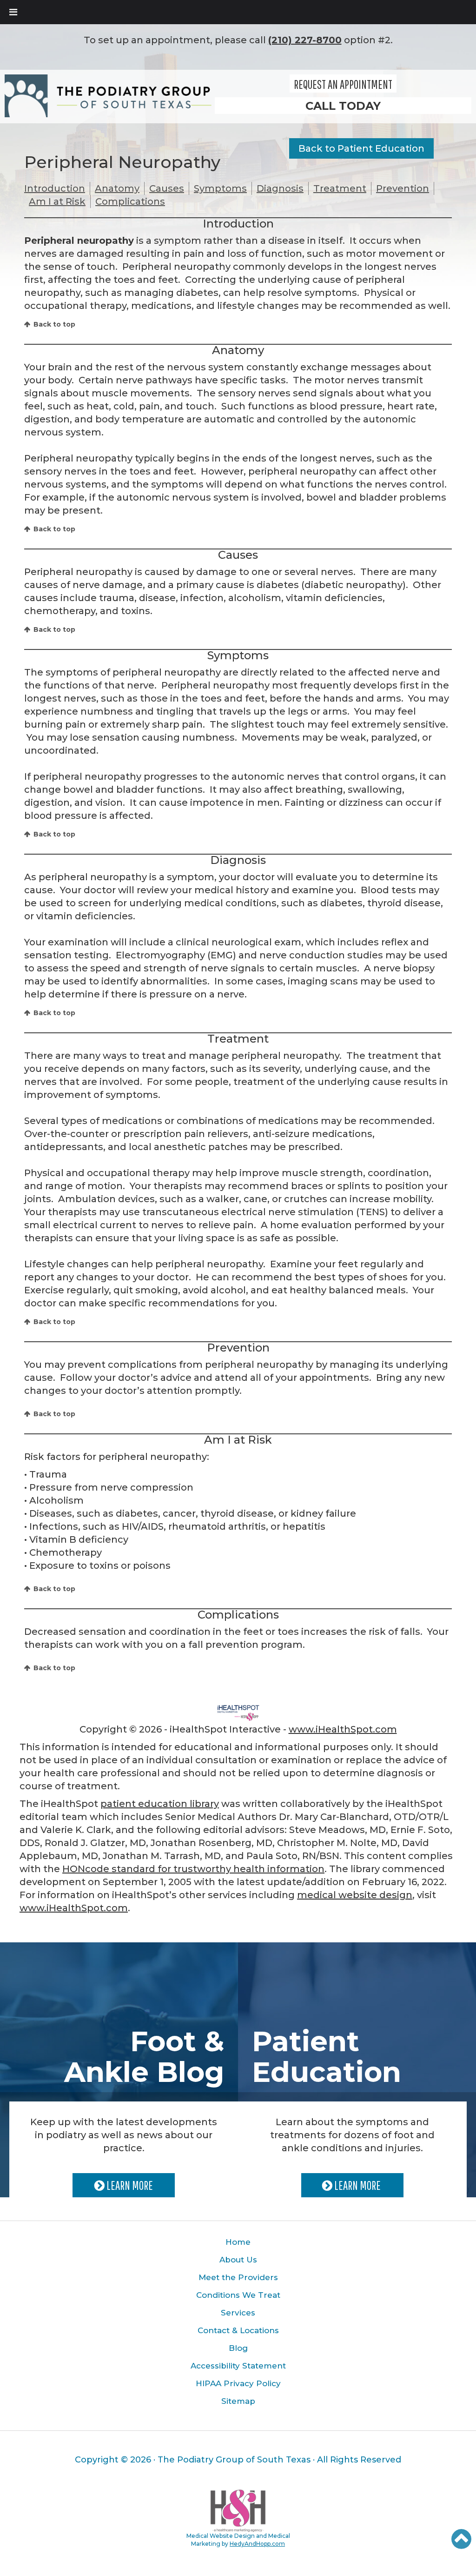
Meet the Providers (238, 2277)
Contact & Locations (238, 2330)
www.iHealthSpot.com (343, 1729)
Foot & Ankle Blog (144, 2057)
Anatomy (117, 188)
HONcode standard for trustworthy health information (193, 1869)
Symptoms (220, 188)
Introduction (55, 188)
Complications (130, 201)
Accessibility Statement (238, 2366)
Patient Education (327, 2057)
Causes (167, 188)
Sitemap (238, 2401)
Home (238, 2242)
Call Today (343, 106)
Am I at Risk (57, 201)
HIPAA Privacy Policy (238, 2383)
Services (238, 2313)
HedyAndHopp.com (257, 2544)
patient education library (160, 1804)
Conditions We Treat (238, 2295)
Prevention (403, 188)
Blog (238, 2348)
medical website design (355, 1895)
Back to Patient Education (361, 148)
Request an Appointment (343, 84)
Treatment (340, 188)
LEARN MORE (129, 2185)
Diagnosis (280, 188)
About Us (238, 2260)
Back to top (54, 324)
